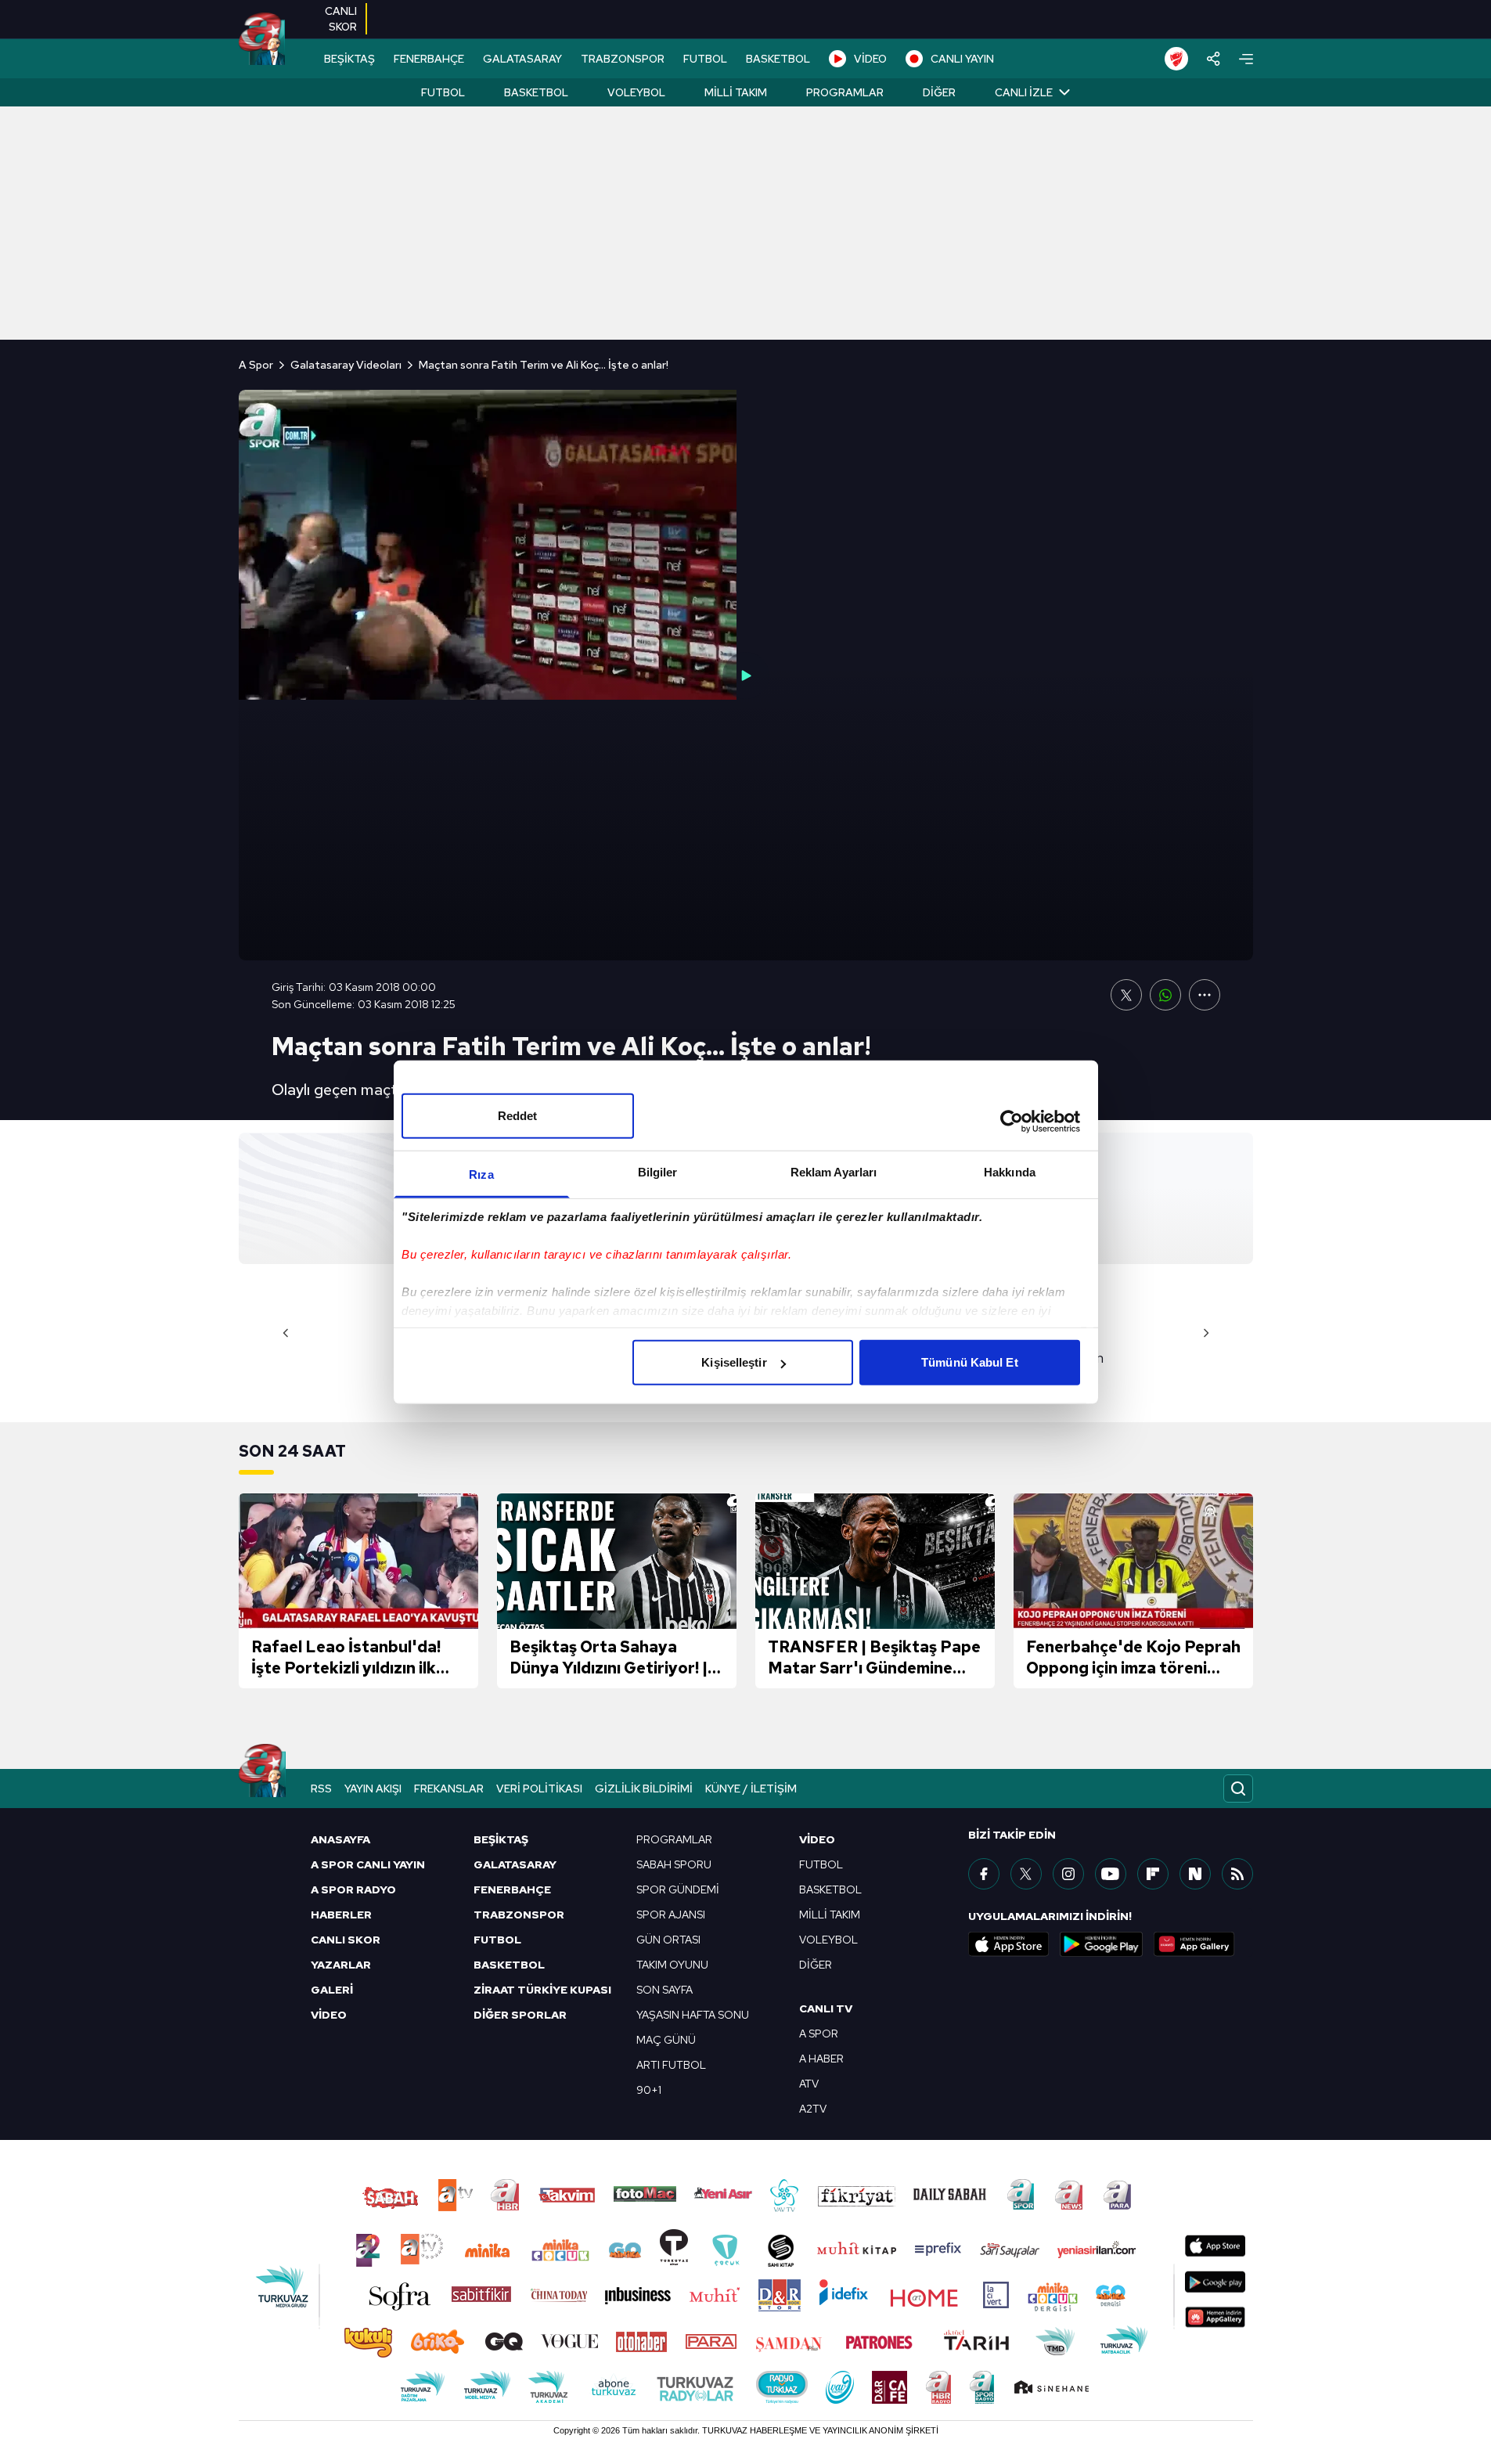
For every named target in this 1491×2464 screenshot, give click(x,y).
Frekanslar (449, 1789)
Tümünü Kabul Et (970, 1362)
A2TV (813, 2109)
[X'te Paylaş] (1126, 995)
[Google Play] (1101, 1944)
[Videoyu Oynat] (746, 675)
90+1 (649, 2090)
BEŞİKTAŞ (349, 59)
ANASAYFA (340, 1839)
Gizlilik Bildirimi (644, 1789)
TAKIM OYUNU (672, 1965)
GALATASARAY (522, 59)
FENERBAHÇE (429, 59)
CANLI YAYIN (962, 59)
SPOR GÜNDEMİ (678, 1889)
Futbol (443, 92)
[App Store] (1009, 1944)
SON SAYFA (664, 1990)
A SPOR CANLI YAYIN (368, 1864)
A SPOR (819, 2034)
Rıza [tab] (481, 1174)
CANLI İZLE (1024, 92)
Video (817, 1839)
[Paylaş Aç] (1214, 59)
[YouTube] (1111, 1874)
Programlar (845, 92)
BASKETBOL (778, 59)
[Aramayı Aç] (1238, 1789)
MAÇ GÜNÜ (666, 2040)
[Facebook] (984, 1874)
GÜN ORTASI (668, 1940)
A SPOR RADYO (353, 1889)
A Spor (256, 365)
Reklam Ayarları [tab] (834, 1172)
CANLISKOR (341, 19)
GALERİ (332, 1990)
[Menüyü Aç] (1246, 59)
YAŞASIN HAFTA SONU (693, 2015)
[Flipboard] (1153, 1874)
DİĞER (816, 1965)
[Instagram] (1068, 1874)
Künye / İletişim (751, 1789)
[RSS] (1237, 1874)
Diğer (939, 92)
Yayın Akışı (373, 1789)
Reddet (518, 1116)
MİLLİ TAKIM (830, 1915)
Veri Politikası (539, 1789)
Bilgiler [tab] (658, 1172)
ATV (809, 2084)
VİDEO (870, 59)
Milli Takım (736, 92)
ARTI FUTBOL (671, 2065)
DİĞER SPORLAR (520, 2015)
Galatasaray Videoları (346, 365)
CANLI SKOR (346, 1940)
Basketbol (536, 92)
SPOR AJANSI (671, 1915)
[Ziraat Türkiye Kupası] (1176, 59)
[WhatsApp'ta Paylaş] (1165, 995)
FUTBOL (705, 59)
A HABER (821, 2059)
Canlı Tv (826, 2008)
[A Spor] (262, 39)
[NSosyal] (1195, 1874)
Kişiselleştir (734, 1362)
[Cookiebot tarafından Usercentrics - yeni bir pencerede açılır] (1012, 1121)
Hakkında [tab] (1010, 1172)
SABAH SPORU (674, 1864)
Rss (321, 1789)
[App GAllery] (1194, 1944)
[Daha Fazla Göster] (1205, 995)
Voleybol (636, 92)
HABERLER (341, 1915)
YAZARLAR (341, 1965)
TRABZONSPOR (623, 59)
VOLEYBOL (828, 1940)
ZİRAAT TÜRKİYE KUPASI (542, 1990)
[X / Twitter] (1026, 1874)
